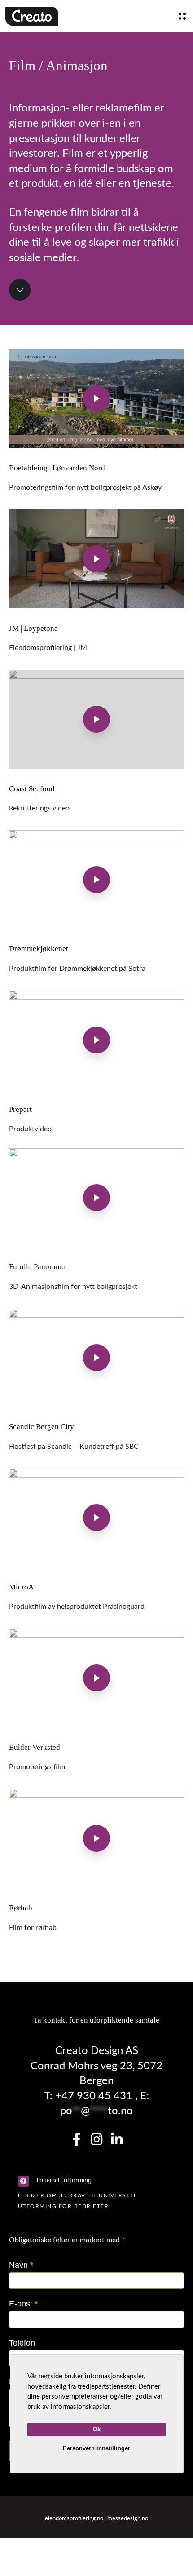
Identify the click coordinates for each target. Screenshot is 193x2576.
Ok (97, 2429)
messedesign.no (128, 2519)
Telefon (22, 2343)
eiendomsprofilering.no (74, 2519)
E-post (23, 2304)
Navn (21, 2265)
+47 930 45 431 (92, 2096)
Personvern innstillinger (96, 2448)
